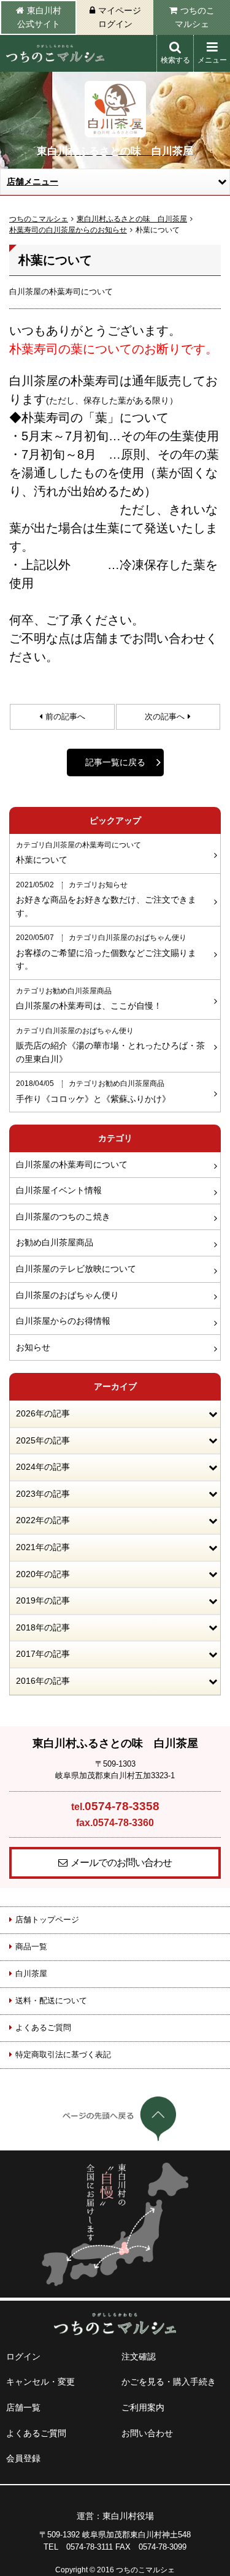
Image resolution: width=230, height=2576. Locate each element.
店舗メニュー (33, 182)
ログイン (23, 2356)
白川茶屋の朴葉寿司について (72, 1164)
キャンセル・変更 (40, 2382)
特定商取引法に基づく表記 (63, 2054)
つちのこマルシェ (195, 17)
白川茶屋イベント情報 (59, 1190)
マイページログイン (120, 17)
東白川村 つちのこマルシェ (55, 53)
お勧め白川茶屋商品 (55, 1242)
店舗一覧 (23, 2407)
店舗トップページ (47, 1920)
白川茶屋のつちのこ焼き (63, 1217)
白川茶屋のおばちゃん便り (67, 1295)
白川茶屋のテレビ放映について (76, 1269)
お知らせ (33, 1347)
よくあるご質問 (43, 2028)
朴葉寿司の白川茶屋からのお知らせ (68, 230)
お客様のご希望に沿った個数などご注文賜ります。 (106, 952)
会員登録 (23, 2458)
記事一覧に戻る (115, 762)
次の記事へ (165, 717)
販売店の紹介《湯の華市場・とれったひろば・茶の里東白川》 (110, 1045)
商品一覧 (31, 1947)
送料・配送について (51, 2001)
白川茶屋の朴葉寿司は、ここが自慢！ (89, 999)
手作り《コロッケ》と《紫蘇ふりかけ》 (93, 1091)
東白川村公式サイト (39, 17)
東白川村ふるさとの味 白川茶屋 (132, 219)
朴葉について (79, 853)
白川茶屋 (31, 1974)
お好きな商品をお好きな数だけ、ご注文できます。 (106, 900)
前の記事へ (65, 717)
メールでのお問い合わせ (121, 1863)
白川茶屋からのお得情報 (63, 1321)
